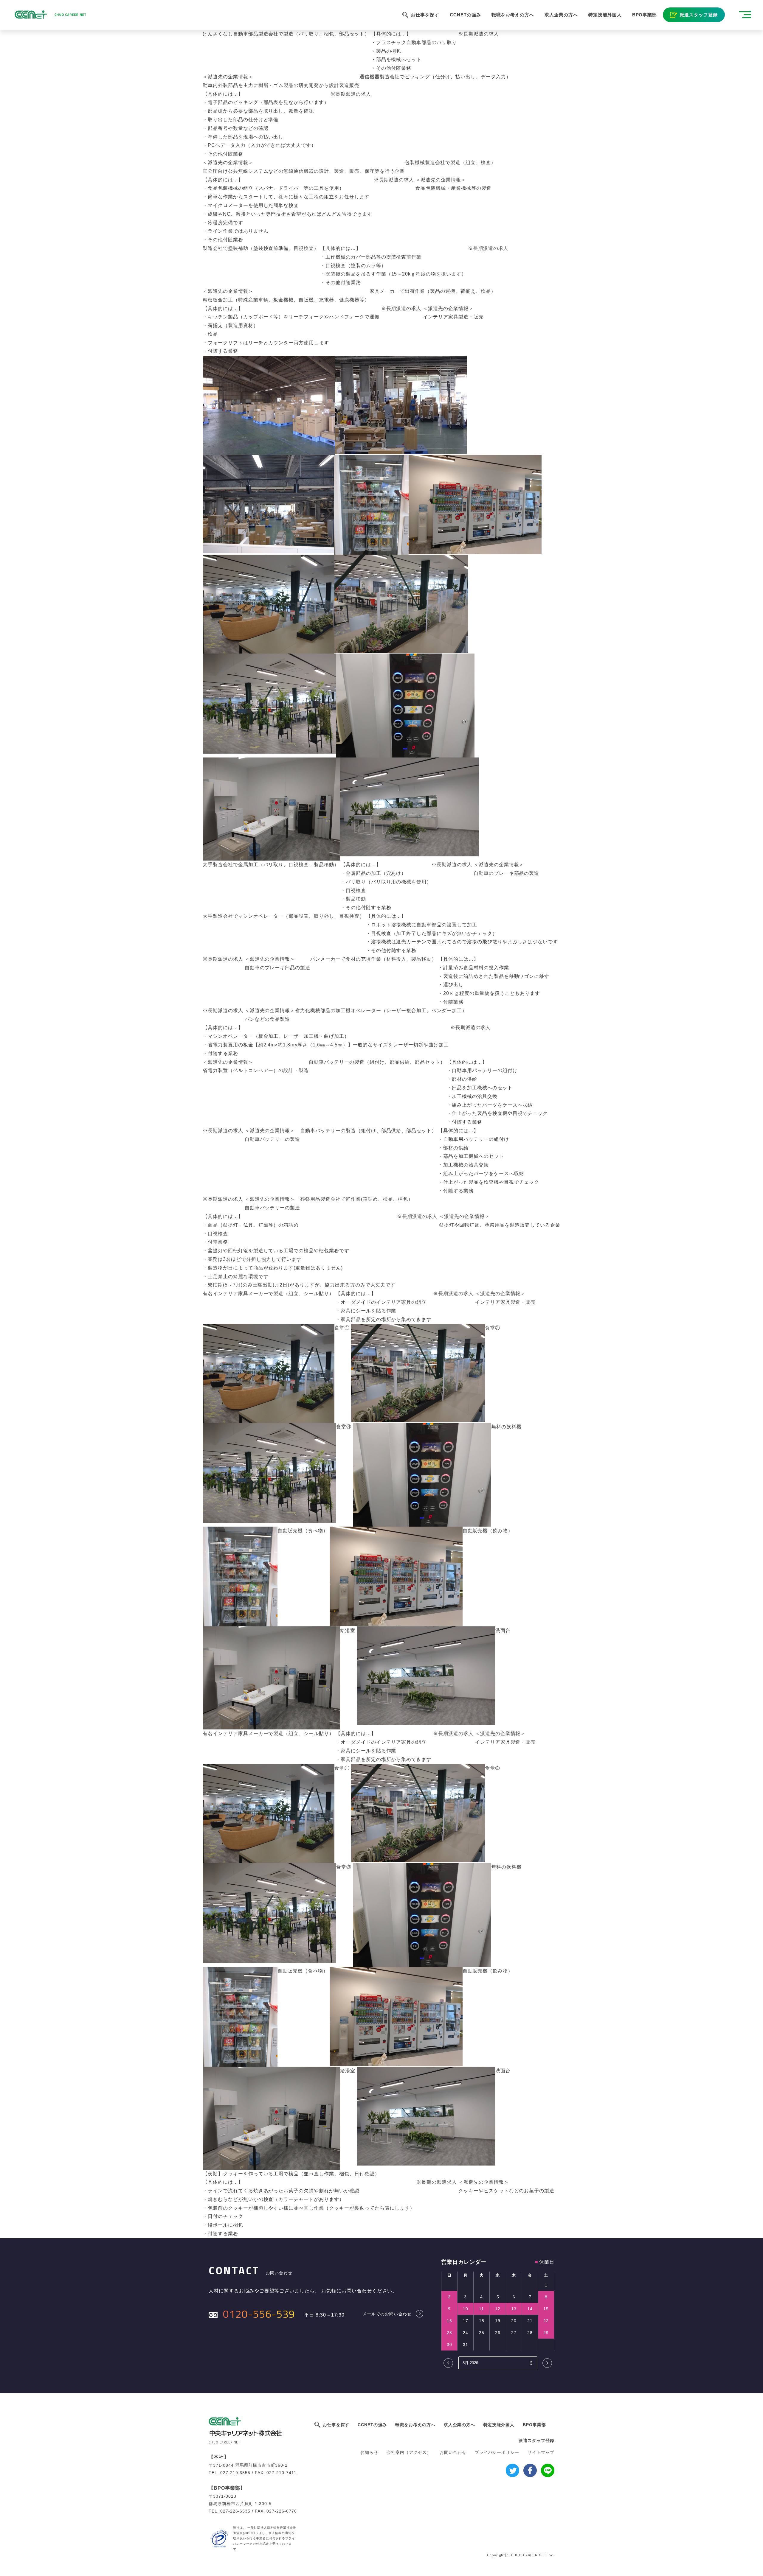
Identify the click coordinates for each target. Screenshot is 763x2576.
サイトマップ (541, 2452)
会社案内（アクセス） (409, 2452)
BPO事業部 (645, 15)
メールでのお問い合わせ (387, 2314)
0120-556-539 (259, 2314)
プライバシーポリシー (497, 2452)
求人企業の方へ (561, 15)
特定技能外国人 (605, 15)
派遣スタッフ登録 (699, 15)
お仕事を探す (425, 15)
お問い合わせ (453, 2452)
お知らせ (369, 2452)
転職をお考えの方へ (513, 15)
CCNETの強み (465, 15)
